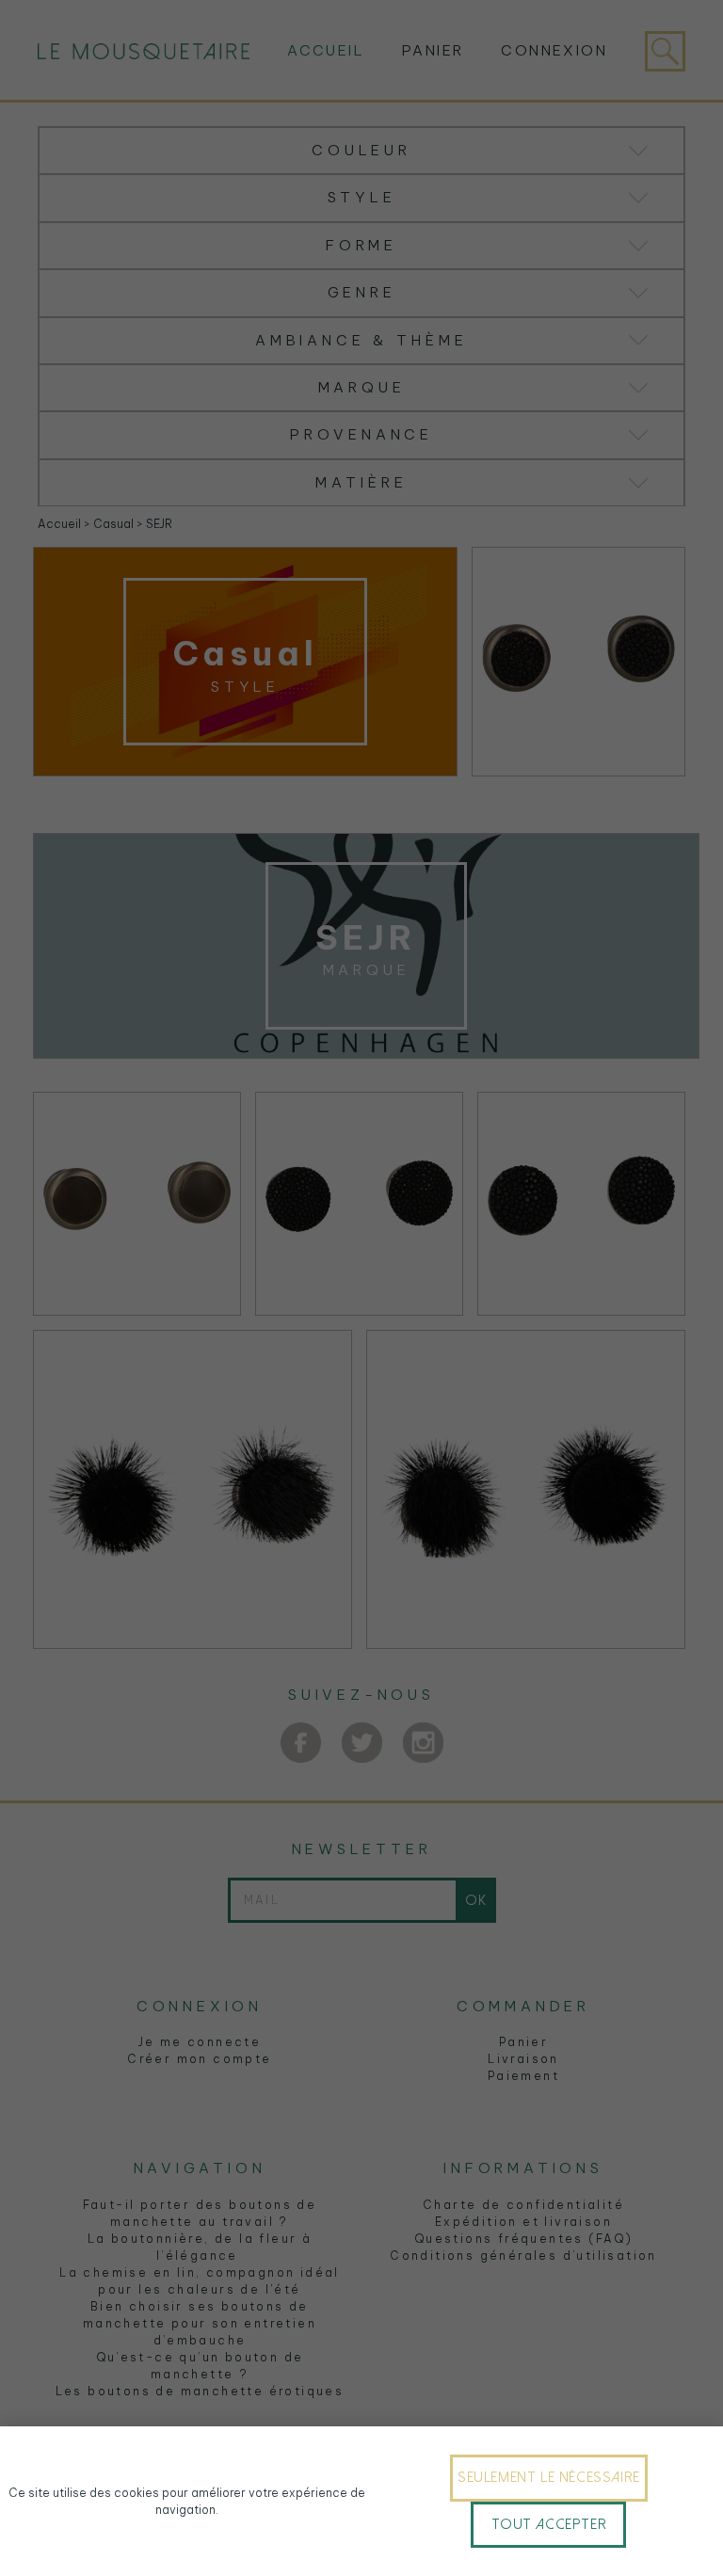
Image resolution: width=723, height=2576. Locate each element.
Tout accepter (549, 2524)
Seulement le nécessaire (549, 2477)
